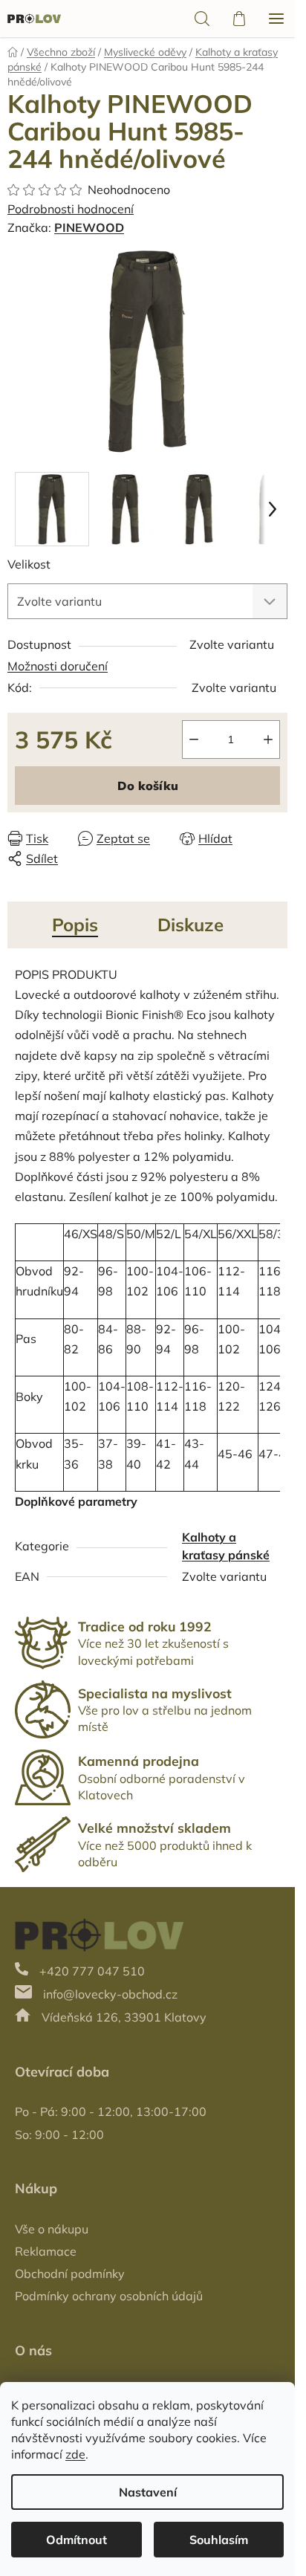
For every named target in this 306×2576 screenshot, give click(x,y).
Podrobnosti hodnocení (71, 209)
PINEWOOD (89, 227)
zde (75, 2454)
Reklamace (46, 2251)
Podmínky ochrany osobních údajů (109, 2296)
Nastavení (148, 2492)
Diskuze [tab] (191, 925)
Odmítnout (76, 2540)
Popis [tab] (75, 925)
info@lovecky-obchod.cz (110, 1994)
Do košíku (148, 786)
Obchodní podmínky (70, 2274)
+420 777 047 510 (92, 1971)
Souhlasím (219, 2540)
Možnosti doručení (58, 666)
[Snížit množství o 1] (194, 740)
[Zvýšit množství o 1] (268, 740)
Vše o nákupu (52, 2229)
